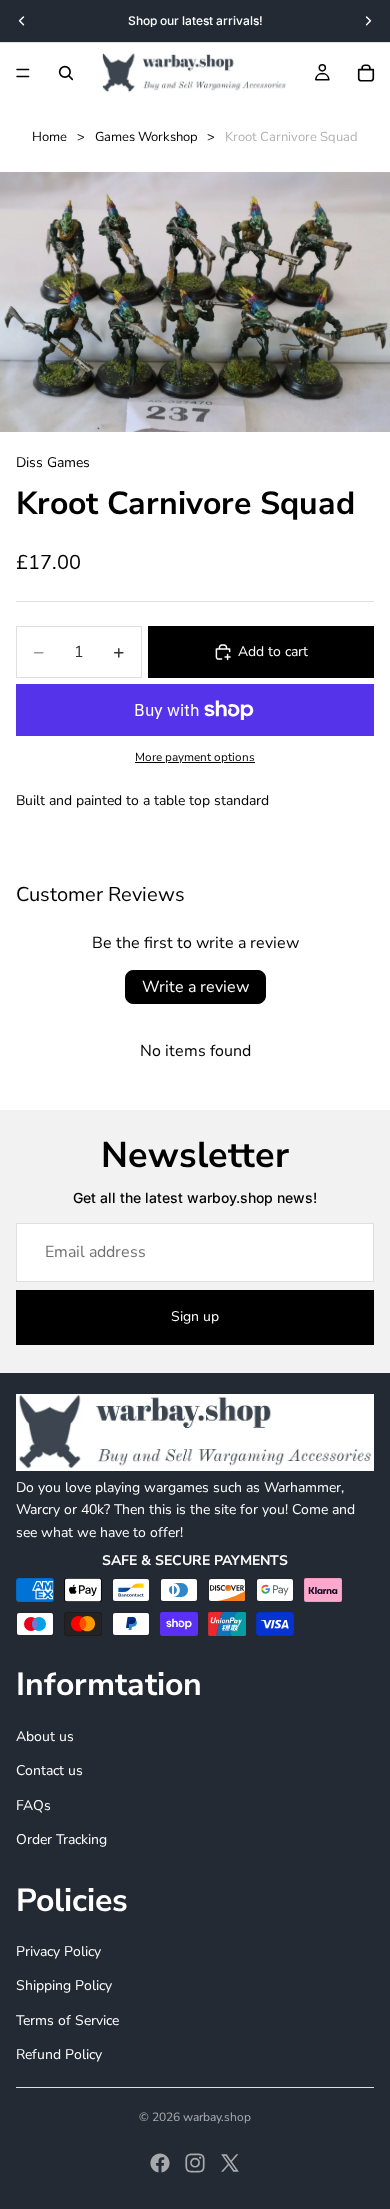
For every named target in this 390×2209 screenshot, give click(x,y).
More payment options (195, 757)
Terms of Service (67, 2019)
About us (45, 1736)
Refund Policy (59, 2054)
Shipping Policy (64, 1985)
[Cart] (366, 73)
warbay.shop (217, 2117)
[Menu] (23, 73)
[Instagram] (195, 2163)
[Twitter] (230, 2163)
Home (49, 137)
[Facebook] (160, 2163)
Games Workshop (146, 137)
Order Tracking (61, 1839)
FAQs (33, 1804)
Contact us (49, 1770)
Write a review (195, 987)
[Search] (66, 73)
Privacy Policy (58, 1951)
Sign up (195, 1316)
